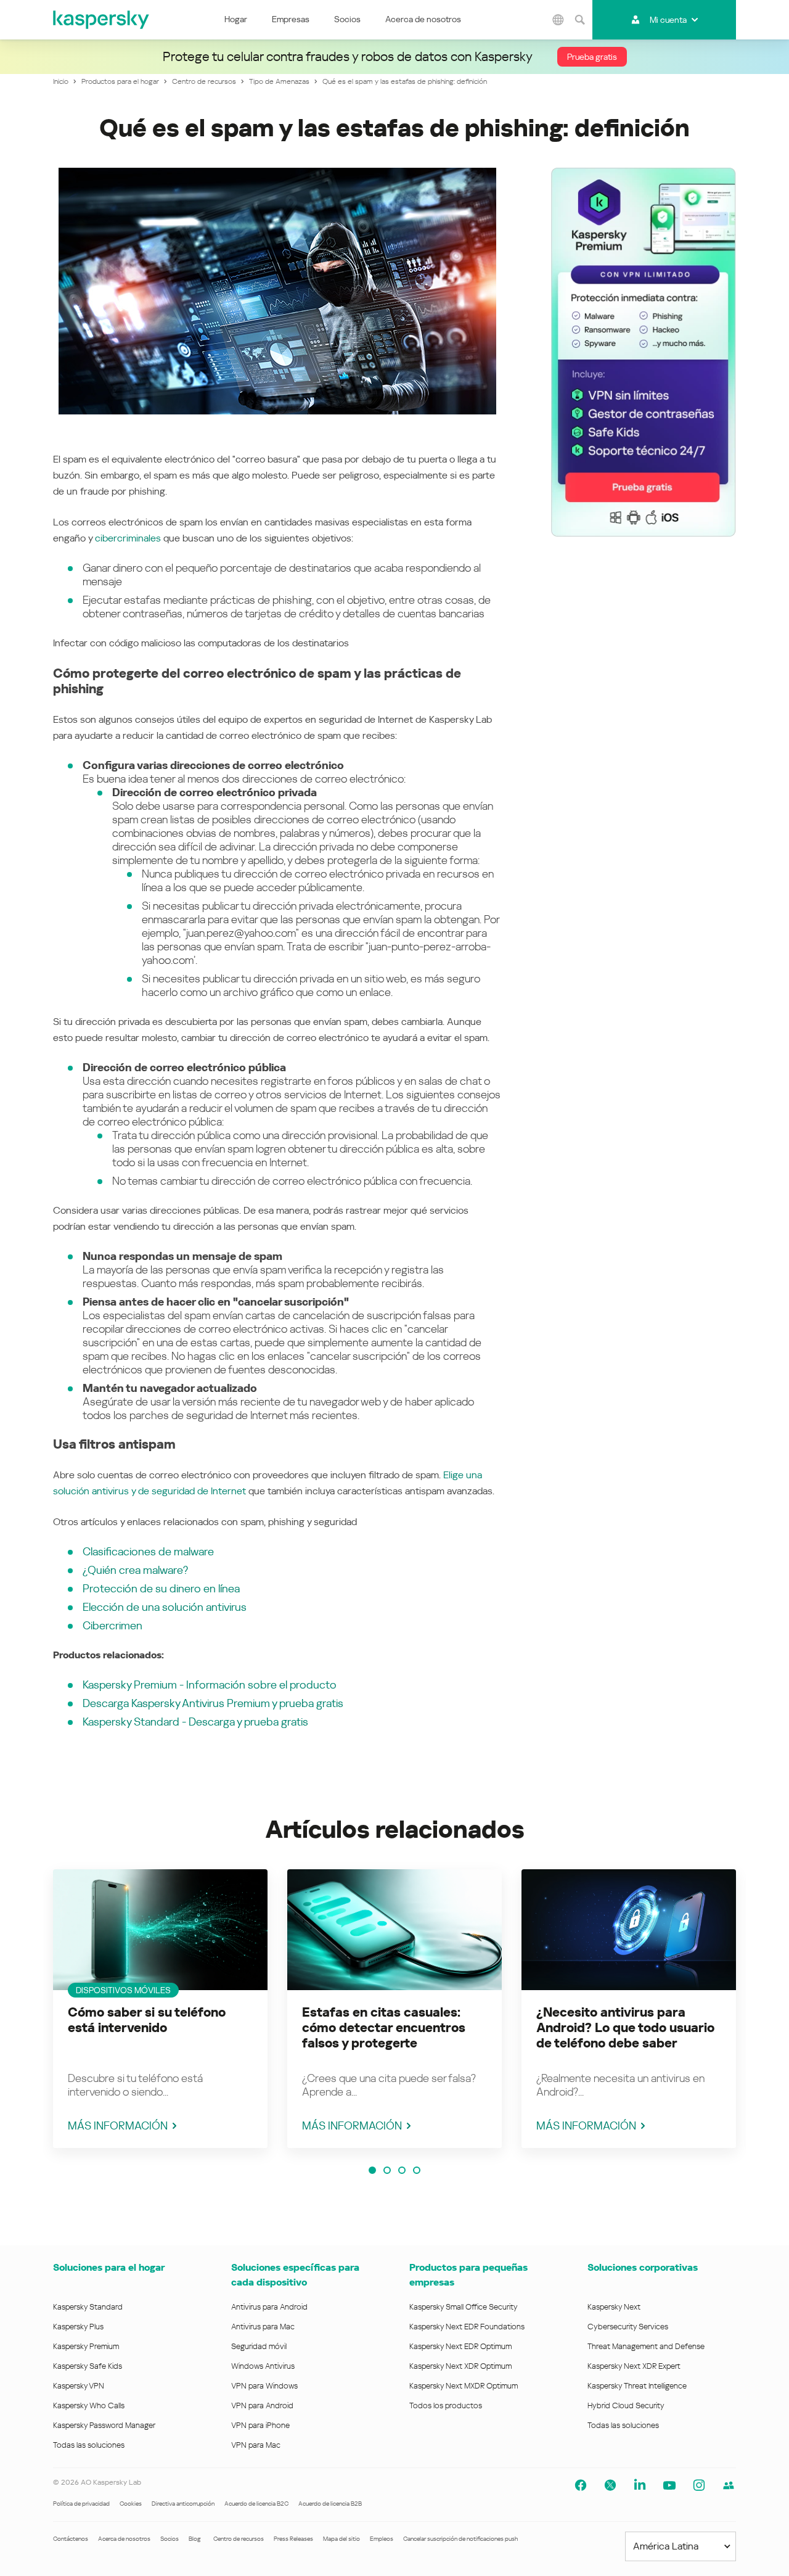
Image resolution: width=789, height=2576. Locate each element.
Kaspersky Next (614, 2307)
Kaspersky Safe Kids (88, 2366)
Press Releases (293, 2539)
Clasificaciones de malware (148, 1551)
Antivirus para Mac (263, 2327)
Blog (195, 2539)
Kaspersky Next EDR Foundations (467, 2327)
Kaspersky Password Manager (104, 2425)
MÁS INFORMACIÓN (118, 2125)
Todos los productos (446, 2405)
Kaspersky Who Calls (89, 2405)
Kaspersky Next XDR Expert (634, 2366)
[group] (160, 2009)
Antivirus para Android (269, 2307)
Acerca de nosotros (423, 19)
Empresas (291, 19)
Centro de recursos (239, 2539)
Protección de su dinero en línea (161, 1588)
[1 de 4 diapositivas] (372, 2170)
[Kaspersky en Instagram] (699, 2485)
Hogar (236, 19)
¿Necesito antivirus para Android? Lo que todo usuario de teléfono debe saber (625, 2028)
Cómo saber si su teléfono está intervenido (147, 2020)
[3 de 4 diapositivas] (402, 2170)
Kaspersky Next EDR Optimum (460, 2346)
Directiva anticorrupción (183, 2504)
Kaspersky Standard (88, 2307)
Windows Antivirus (263, 2366)
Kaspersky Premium (86, 2346)
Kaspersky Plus (78, 2327)
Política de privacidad (81, 2504)
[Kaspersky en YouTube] (669, 2485)
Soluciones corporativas (643, 2267)
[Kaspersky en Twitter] (610, 2485)
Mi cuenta (668, 20)
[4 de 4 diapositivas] (417, 2170)
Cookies (131, 2504)
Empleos (382, 2539)
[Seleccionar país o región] (558, 20)
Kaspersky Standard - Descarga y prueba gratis (195, 1722)
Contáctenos (71, 2539)
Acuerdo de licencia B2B (330, 2504)
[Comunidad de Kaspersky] (729, 2485)
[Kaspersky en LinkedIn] (640, 2485)
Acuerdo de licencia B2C (256, 2504)
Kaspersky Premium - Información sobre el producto (210, 1685)
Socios (347, 19)
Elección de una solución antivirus (165, 1607)
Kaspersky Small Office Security (464, 2307)
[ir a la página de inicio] (102, 20)
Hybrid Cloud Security (626, 2405)
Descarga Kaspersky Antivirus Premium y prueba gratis (213, 1703)
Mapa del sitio (341, 2539)
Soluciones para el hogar (109, 2267)
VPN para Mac (256, 2445)
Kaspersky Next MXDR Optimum (464, 2386)
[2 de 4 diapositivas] (387, 2170)
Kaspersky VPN (79, 2386)
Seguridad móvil (259, 2346)
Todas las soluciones (89, 2445)
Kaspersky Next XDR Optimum (460, 2366)
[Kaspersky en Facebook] (581, 2485)
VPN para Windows (264, 2386)
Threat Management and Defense (646, 2346)
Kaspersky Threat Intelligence (637, 2386)
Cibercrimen (112, 1625)
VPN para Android (262, 2405)
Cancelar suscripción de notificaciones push (460, 2539)
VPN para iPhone (260, 2425)
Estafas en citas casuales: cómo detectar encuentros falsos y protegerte (384, 2028)
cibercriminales (128, 538)
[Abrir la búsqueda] (580, 20)
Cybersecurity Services (628, 2327)
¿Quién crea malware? (135, 1570)
